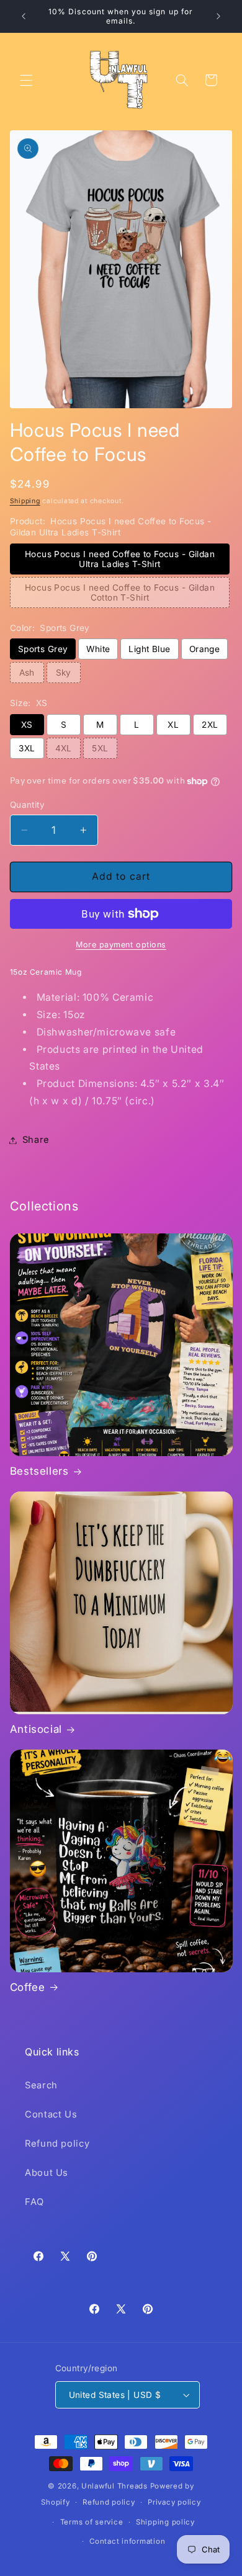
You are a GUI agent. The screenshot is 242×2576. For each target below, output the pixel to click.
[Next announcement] (218, 16)
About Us (47, 2173)
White (98, 649)
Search (41, 2085)
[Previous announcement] (24, 16)
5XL (100, 748)
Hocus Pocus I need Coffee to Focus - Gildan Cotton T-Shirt (120, 593)
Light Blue (149, 649)
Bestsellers (39, 1471)
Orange (205, 649)
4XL (64, 748)
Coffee (28, 1987)
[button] (26, 80)
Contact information (127, 2541)
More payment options (121, 945)
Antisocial (36, 1729)
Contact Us (51, 2114)
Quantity (27, 805)
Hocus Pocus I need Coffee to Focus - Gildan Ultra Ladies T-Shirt (120, 559)
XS (27, 725)
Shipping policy (165, 2522)
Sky (64, 673)
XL (173, 725)
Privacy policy (174, 2502)
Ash (27, 673)
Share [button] (36, 1140)
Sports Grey (43, 649)
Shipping (25, 501)
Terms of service (92, 2522)
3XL (27, 748)
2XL (210, 725)
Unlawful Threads (114, 2486)
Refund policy (57, 2144)
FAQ (34, 2202)
